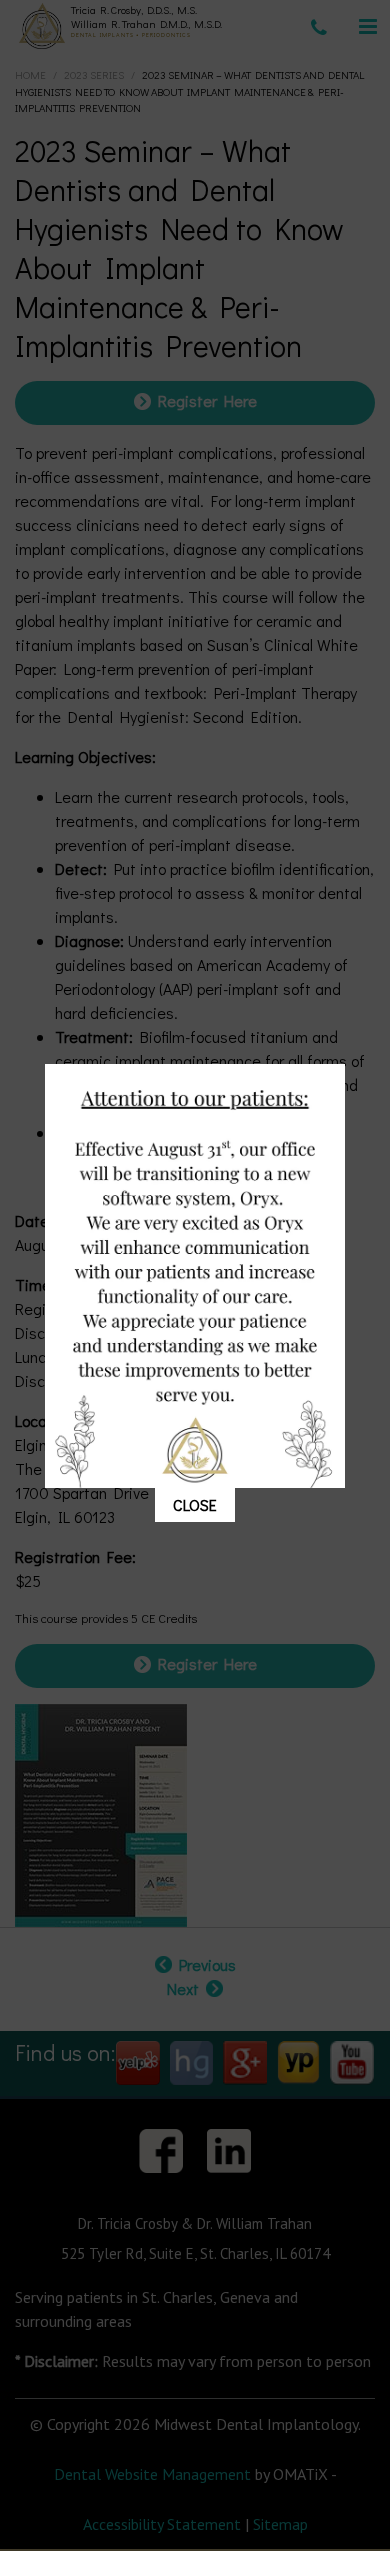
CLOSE (195, 1504)
